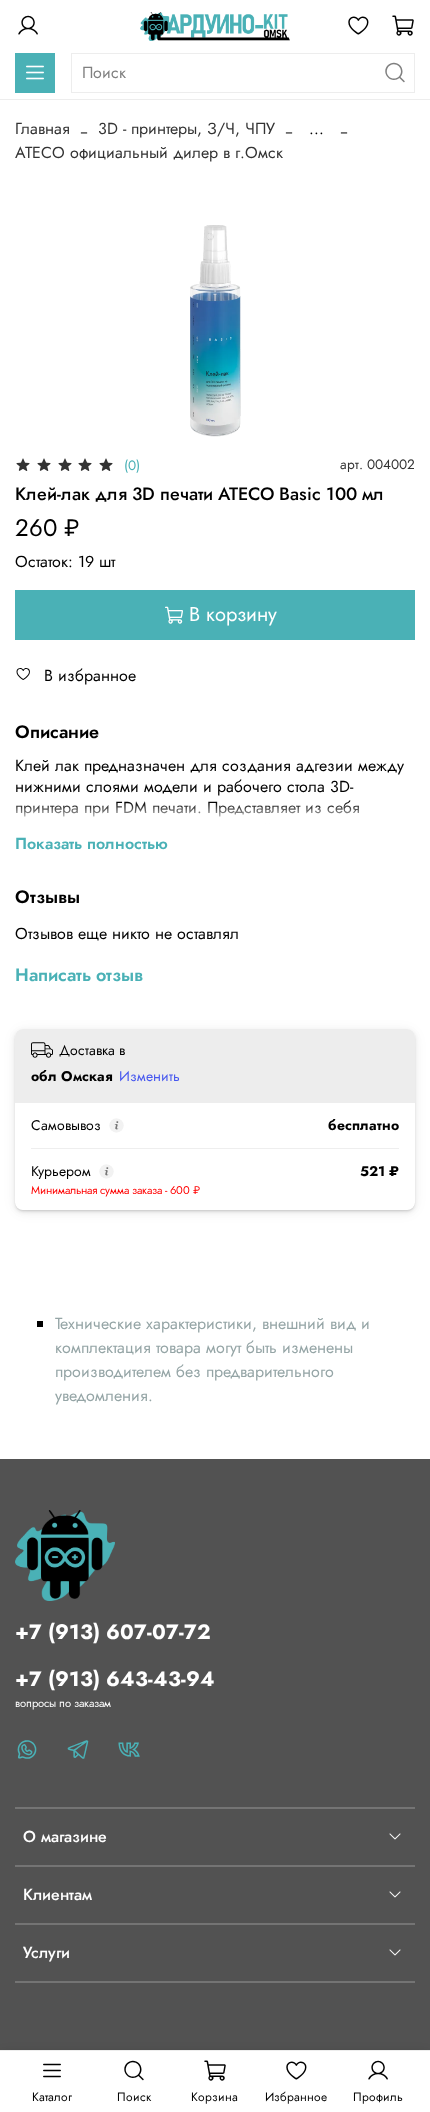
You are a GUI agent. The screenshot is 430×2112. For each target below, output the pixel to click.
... (316, 129)
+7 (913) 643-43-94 (115, 1679)
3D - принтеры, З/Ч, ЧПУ (186, 128)
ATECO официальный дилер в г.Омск (149, 152)
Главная (42, 128)
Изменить (149, 1076)
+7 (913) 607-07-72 (113, 1632)
